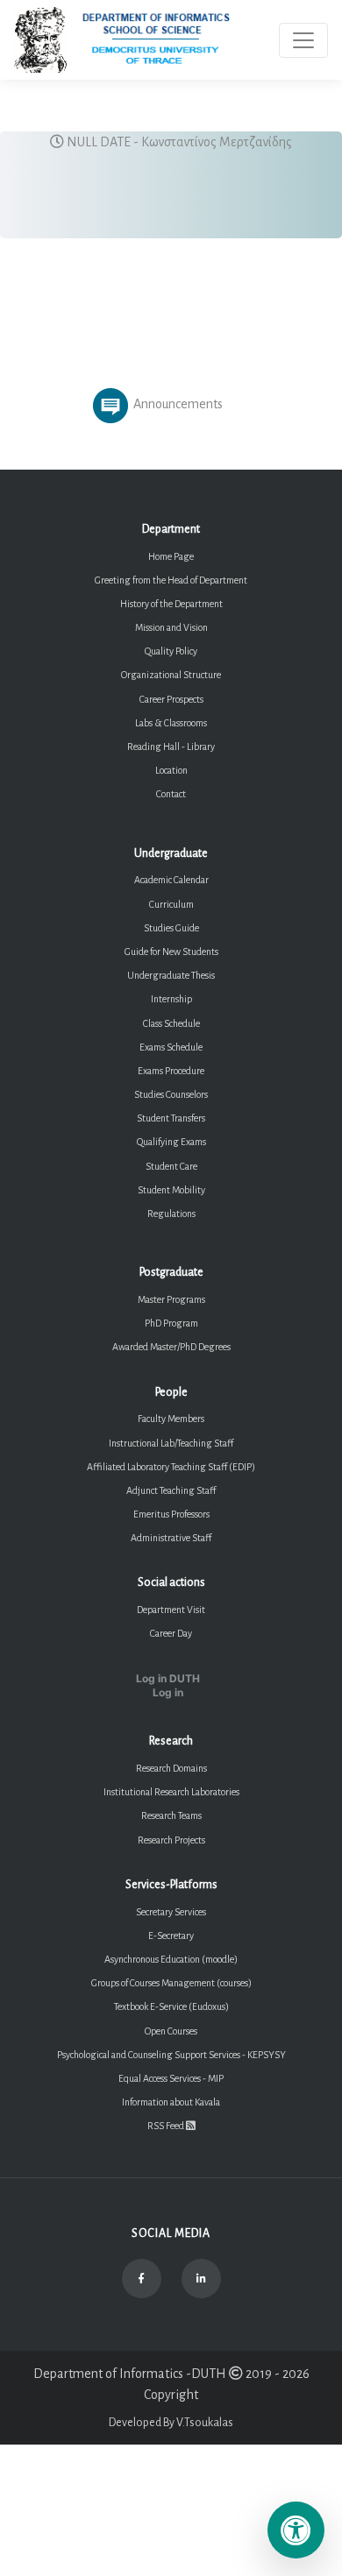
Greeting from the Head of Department (171, 580)
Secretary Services (171, 1912)
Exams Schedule (171, 1047)
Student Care (171, 1166)
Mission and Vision (171, 627)
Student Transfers (171, 1118)
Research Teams (171, 1815)
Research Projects (171, 1840)
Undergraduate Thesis (171, 975)
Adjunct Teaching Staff (171, 1490)
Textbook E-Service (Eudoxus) (171, 2006)
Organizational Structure (171, 675)
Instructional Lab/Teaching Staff (171, 1443)
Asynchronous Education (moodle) (171, 1959)
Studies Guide (171, 928)
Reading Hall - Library (171, 747)
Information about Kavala (171, 2102)
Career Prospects (171, 699)
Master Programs (171, 1299)
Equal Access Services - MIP (171, 2078)
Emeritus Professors (171, 1514)
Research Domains (171, 1768)
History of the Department (171, 604)
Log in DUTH (168, 1679)
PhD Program (171, 1323)
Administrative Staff (171, 1538)
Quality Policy (171, 651)
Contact (171, 794)
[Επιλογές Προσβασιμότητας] (296, 2530)
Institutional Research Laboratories (171, 1792)
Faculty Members (171, 1419)
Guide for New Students (171, 952)
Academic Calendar (171, 880)
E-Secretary (171, 1936)
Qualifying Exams (171, 1142)
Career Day (171, 1633)
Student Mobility (171, 1190)
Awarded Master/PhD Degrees (171, 1347)
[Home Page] (137, 40)
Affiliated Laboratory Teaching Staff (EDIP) (171, 1467)
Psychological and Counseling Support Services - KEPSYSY (171, 2055)
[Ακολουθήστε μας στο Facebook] (142, 2279)
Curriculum (171, 904)
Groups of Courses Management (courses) (171, 1983)
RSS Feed (167, 2126)
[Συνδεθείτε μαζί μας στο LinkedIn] (201, 2279)
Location (171, 770)
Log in (168, 1693)
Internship (171, 999)
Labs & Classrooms (171, 723)
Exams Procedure (171, 1071)
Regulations (171, 1214)
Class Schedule (171, 1023)
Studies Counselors (171, 1094)
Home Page (171, 556)
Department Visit (171, 1610)
